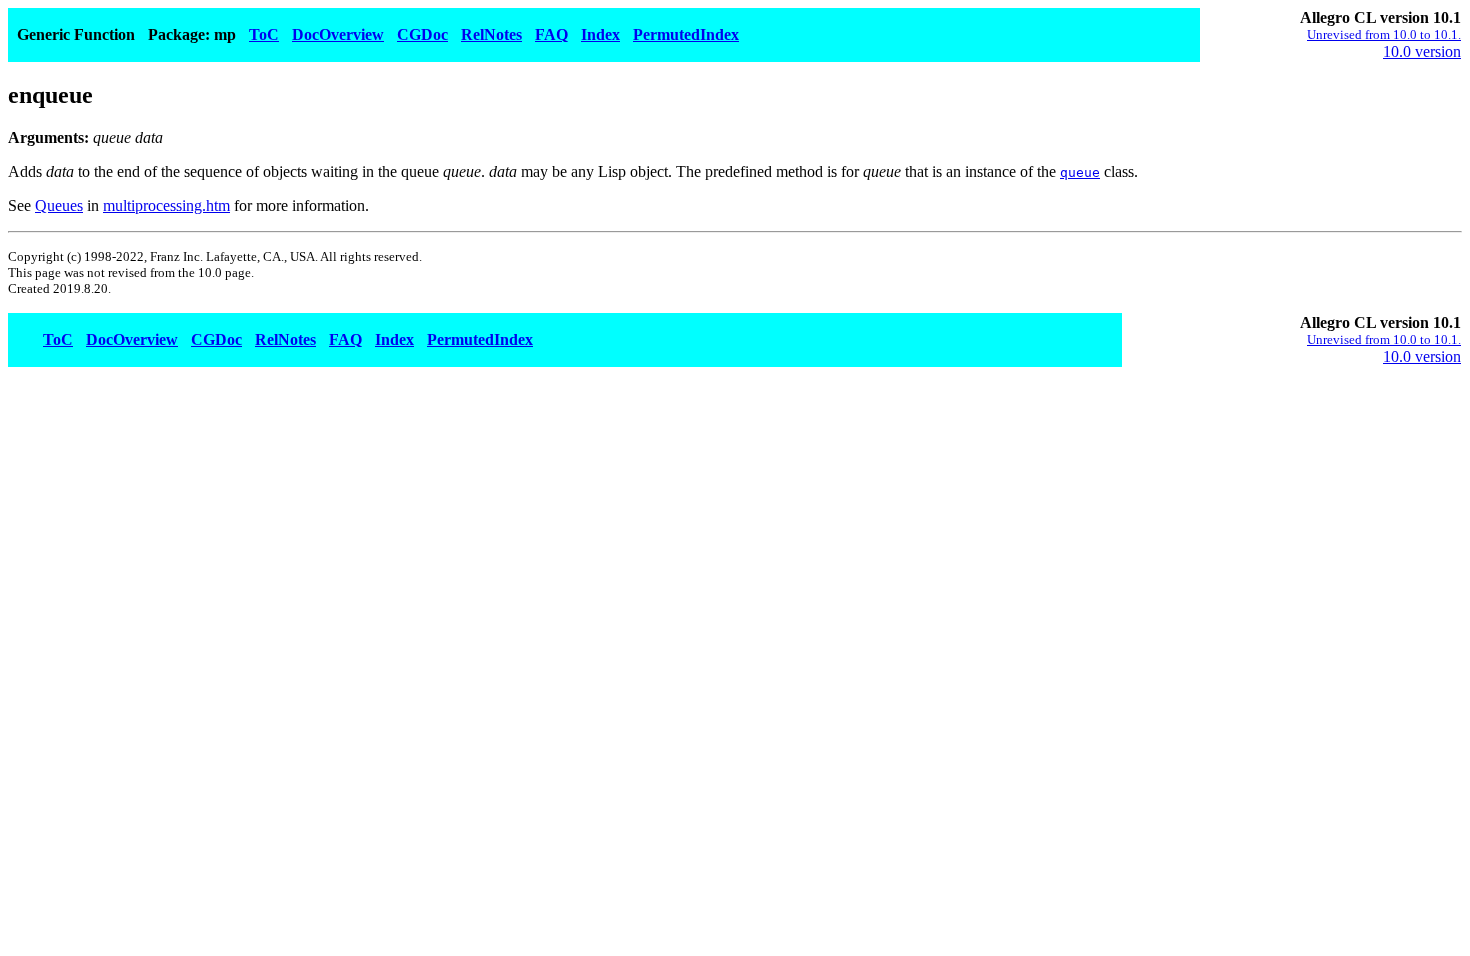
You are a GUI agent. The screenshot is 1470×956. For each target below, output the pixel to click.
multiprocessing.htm (166, 205)
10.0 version (1422, 51)
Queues (59, 205)
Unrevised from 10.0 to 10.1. (1384, 34)
